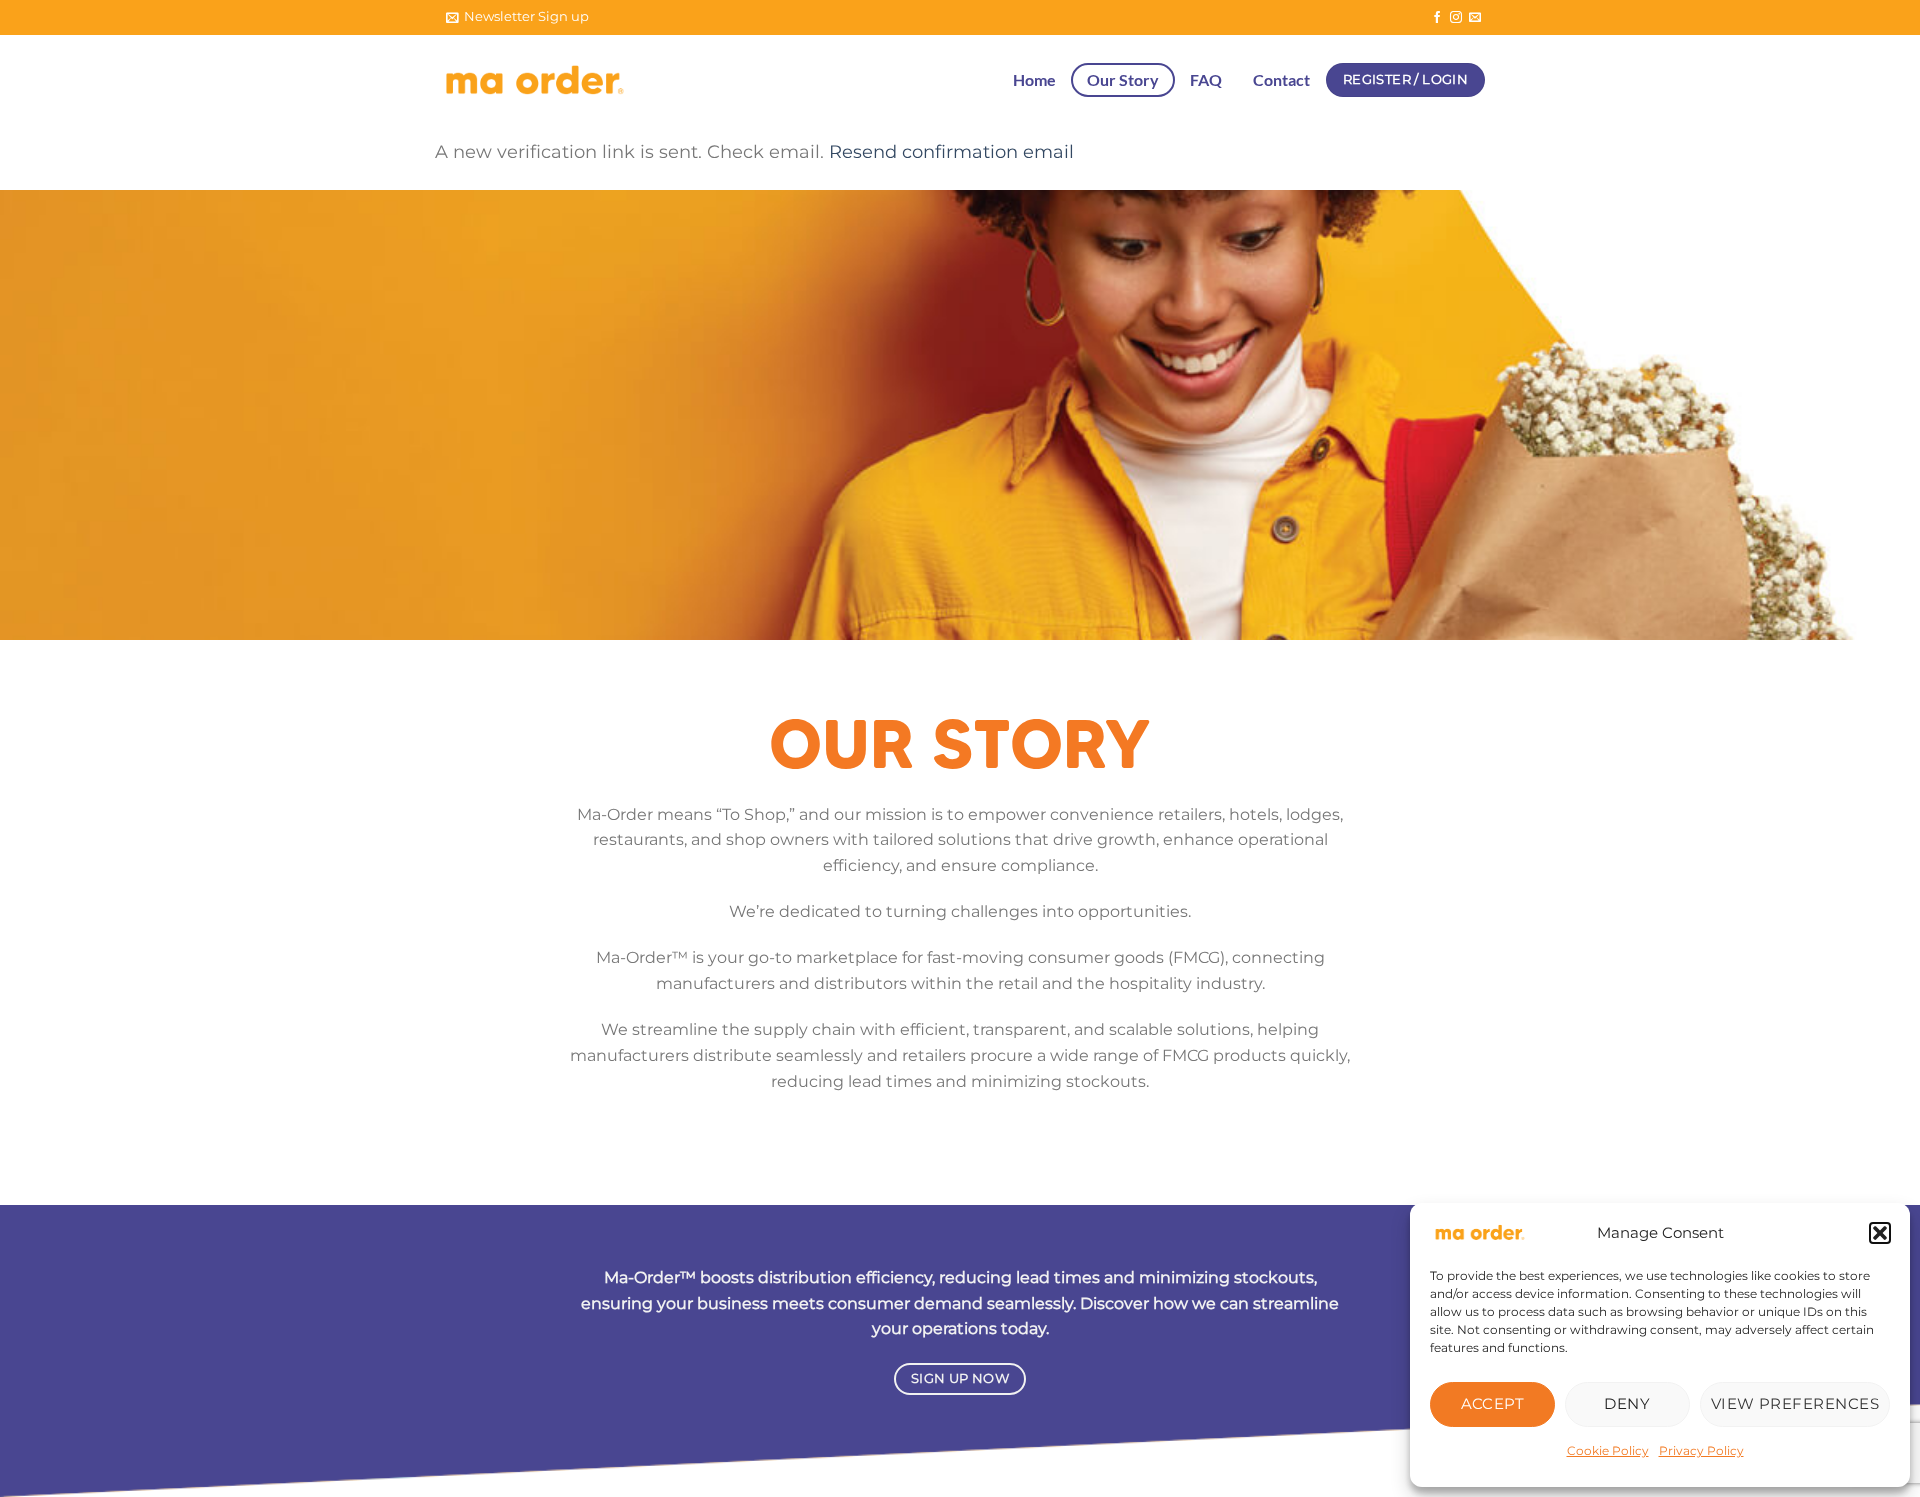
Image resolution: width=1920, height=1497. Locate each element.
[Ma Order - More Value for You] (535, 80)
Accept (1493, 1403)
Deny (1627, 1403)
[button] (1880, 1233)
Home (1034, 79)
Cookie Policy (1608, 1450)
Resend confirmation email (951, 151)
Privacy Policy (1701, 1450)
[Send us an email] (1475, 18)
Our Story (1123, 79)
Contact (1281, 79)
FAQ (1206, 79)
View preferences (1795, 1403)
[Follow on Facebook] (1437, 18)
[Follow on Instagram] (1456, 18)
